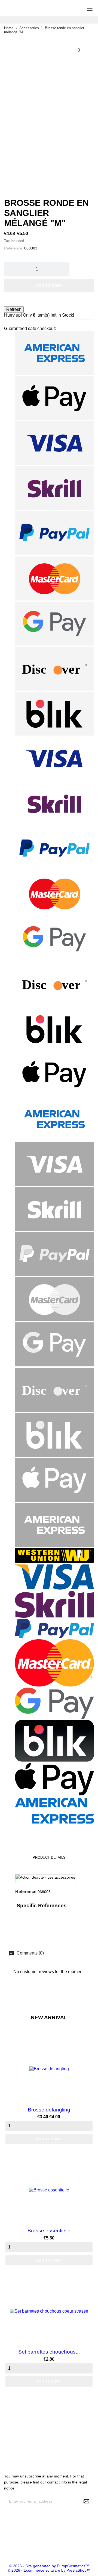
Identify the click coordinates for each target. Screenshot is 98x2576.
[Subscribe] (86, 2501)
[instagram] (12, 2547)
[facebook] (4, 2547)
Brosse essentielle (49, 2231)
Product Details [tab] (49, 1857)
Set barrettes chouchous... (49, 2352)
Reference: (14, 248)
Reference (26, 1892)
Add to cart (49, 285)
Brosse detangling (49, 2110)
